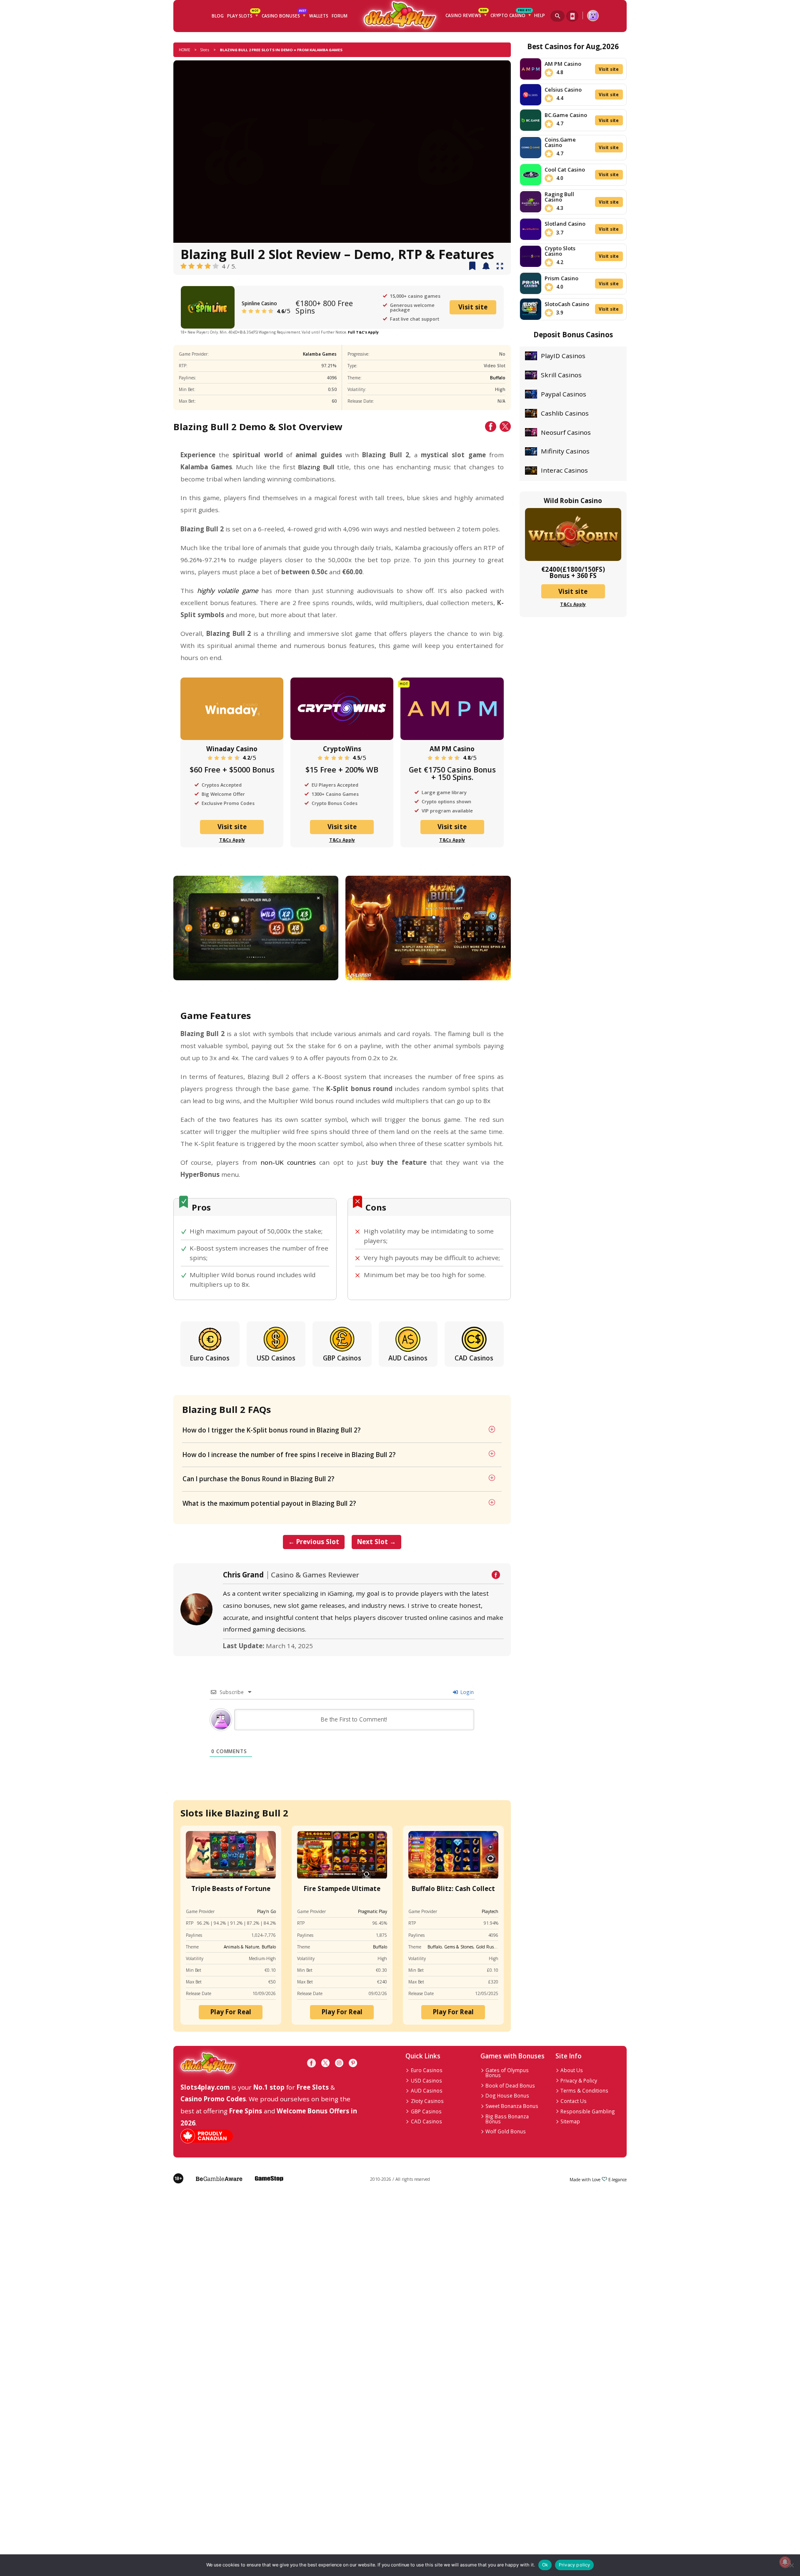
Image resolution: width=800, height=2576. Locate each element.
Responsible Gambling (588, 2111)
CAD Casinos (474, 1358)
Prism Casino (561, 278)
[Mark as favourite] (486, 267)
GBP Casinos (342, 1358)
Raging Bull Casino (559, 197)
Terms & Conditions (584, 2090)
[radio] (184, 266)
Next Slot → (376, 1542)
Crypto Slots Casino (560, 251)
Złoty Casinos (427, 2101)
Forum (340, 16)
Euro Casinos (210, 1358)
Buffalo (498, 378)
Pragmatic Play (372, 1911)
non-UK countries (288, 1162)
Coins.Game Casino (560, 142)
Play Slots (243, 15)
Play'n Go (266, 1911)
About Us (572, 2070)
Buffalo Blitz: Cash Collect (453, 1888)
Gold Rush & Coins (494, 1947)
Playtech (490, 1911)
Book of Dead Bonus (510, 2085)
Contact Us (574, 2101)
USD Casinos (276, 1358)
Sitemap (570, 2121)
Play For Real (231, 2012)
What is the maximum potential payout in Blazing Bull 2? (269, 1503)
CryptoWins (342, 749)
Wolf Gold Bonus (506, 2131)
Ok (545, 2565)
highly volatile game (228, 590)
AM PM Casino (452, 749)
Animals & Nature (241, 1947)
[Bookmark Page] (472, 267)
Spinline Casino (259, 303)
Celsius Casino (563, 90)
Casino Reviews (466, 14)
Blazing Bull (316, 467)
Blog (218, 16)
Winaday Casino (232, 749)
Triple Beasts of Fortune (231, 1888)
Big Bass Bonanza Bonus (507, 2119)
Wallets (319, 16)
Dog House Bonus (507, 2095)
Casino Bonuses (284, 15)
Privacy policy (575, 2565)
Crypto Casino (511, 14)
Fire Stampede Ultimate (342, 1888)
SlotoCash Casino (567, 304)
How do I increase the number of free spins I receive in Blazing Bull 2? (289, 1455)
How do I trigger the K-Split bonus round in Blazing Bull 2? (271, 1430)
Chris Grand (243, 1575)
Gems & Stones (459, 1947)
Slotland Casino (565, 224)
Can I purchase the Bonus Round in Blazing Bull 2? (258, 1479)
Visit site (473, 307)
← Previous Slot (314, 1542)
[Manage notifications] (785, 2562)
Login (466, 1692)
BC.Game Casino (566, 115)
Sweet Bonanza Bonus (512, 2106)
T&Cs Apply (232, 840)
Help (540, 15)
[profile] (593, 16)
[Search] (557, 16)
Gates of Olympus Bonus (507, 2073)
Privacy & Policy (579, 2080)
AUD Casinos (408, 1358)
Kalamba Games (320, 354)
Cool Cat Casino (565, 169)
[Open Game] (500, 267)
